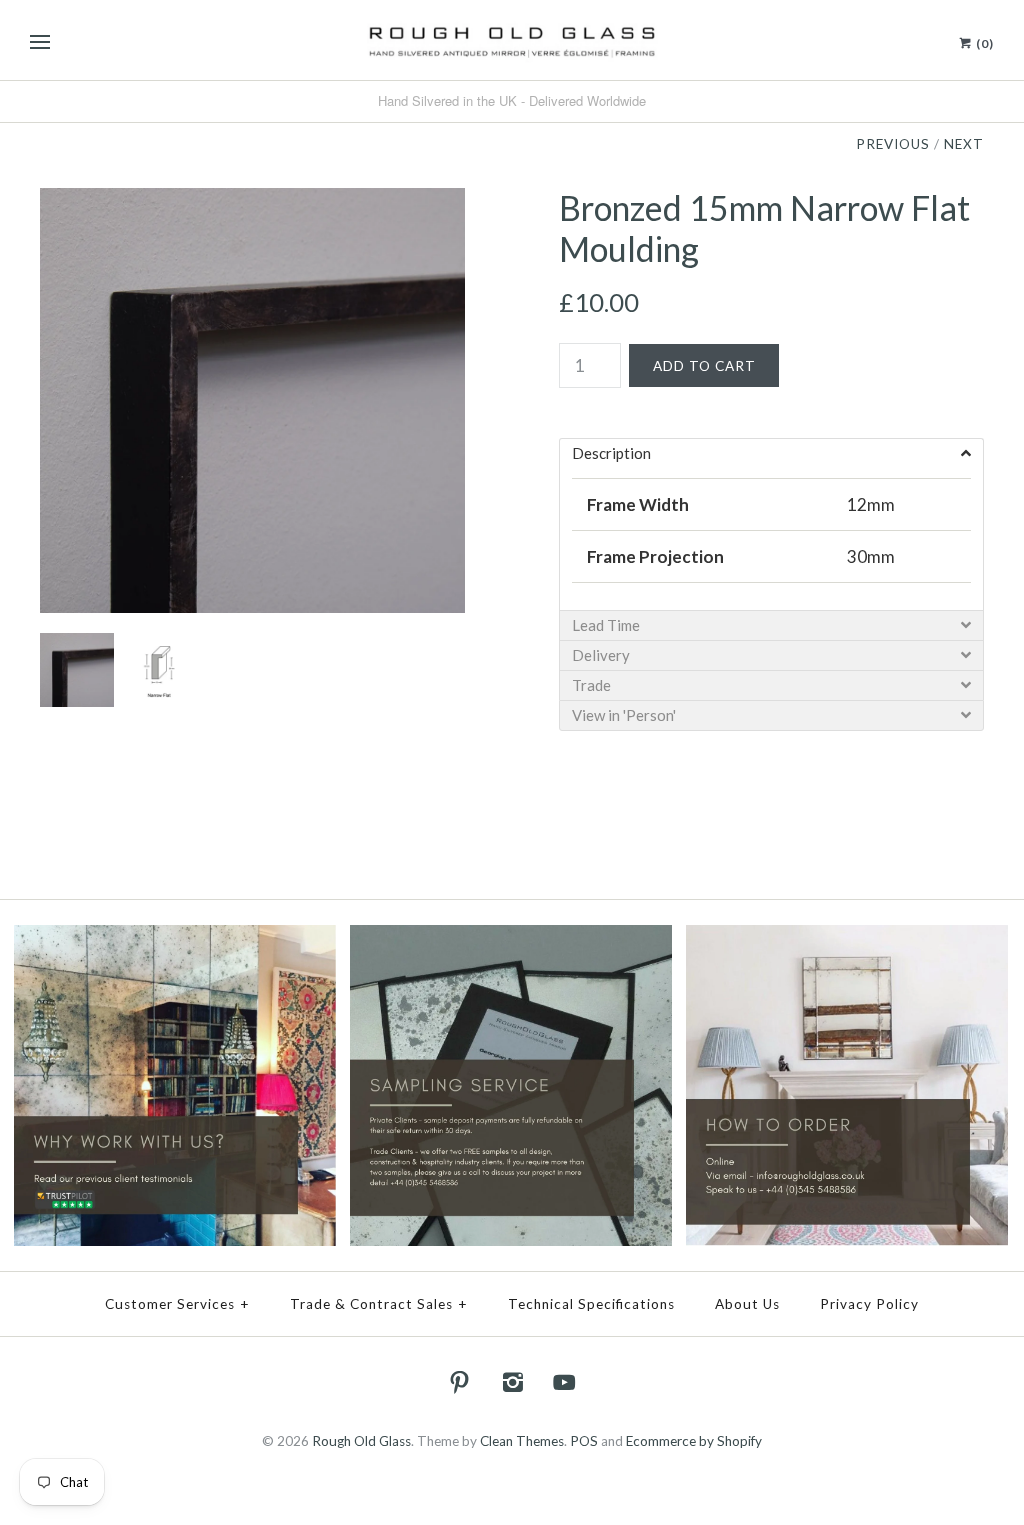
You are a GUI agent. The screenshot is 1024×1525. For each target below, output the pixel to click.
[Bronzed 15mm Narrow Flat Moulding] (156, 646)
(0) (983, 43)
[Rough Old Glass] (512, 40)
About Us (747, 1304)
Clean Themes (522, 1441)
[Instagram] (512, 1382)
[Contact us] (847, 938)
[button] (771, 453)
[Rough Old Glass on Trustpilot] (175, 938)
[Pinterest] (460, 1382)
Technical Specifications (591, 1304)
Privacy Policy (869, 1304)
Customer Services (177, 1304)
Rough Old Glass (361, 1441)
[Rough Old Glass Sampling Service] (511, 938)
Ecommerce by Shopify (694, 1441)
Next (964, 144)
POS (584, 1441)
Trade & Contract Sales (379, 1304)
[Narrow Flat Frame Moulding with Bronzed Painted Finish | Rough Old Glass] (252, 201)
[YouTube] (565, 1382)
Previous (893, 144)
